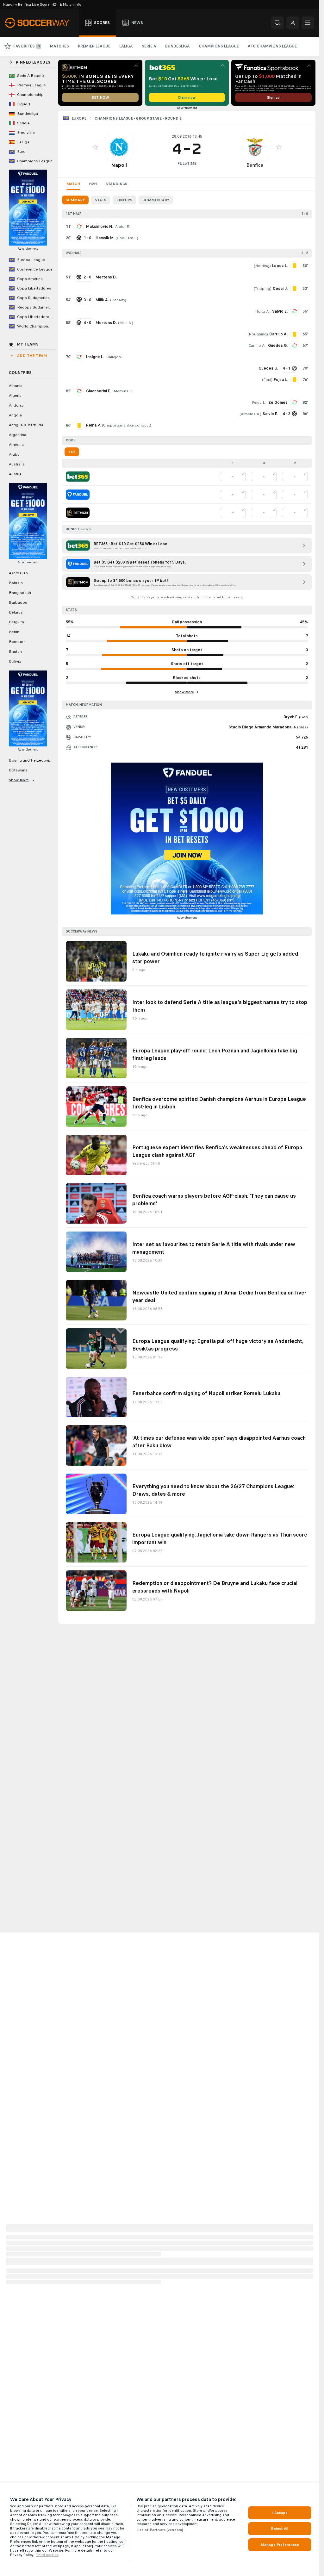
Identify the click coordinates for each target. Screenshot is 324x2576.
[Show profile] (119, 147)
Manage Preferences (280, 2545)
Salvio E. (280, 311)
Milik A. (126, 323)
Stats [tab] (101, 200)
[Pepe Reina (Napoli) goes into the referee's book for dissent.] (79, 425)
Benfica (255, 165)
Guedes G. (278, 346)
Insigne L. (95, 357)
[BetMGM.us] (78, 513)
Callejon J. (115, 357)
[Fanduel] (78, 495)
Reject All (280, 2529)
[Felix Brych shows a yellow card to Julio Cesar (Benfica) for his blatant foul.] (295, 289)
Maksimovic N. (99, 227)
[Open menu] (308, 23)
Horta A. (262, 311)
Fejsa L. (259, 402)
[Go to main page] (41, 23)
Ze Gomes (278, 402)
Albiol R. (123, 227)
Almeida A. (250, 414)
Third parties (47, 2555)
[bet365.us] (78, 477)
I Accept (280, 2513)
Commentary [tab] (156, 200)
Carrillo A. (257, 346)
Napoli (119, 165)
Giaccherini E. (99, 391)
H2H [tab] (93, 184)
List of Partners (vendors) (160, 2530)
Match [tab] (73, 184)
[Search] (277, 23)
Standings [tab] (116, 184)
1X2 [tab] (72, 452)
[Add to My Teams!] (95, 147)
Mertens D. (123, 391)
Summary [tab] (75, 200)
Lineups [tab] (124, 200)
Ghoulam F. (127, 238)
